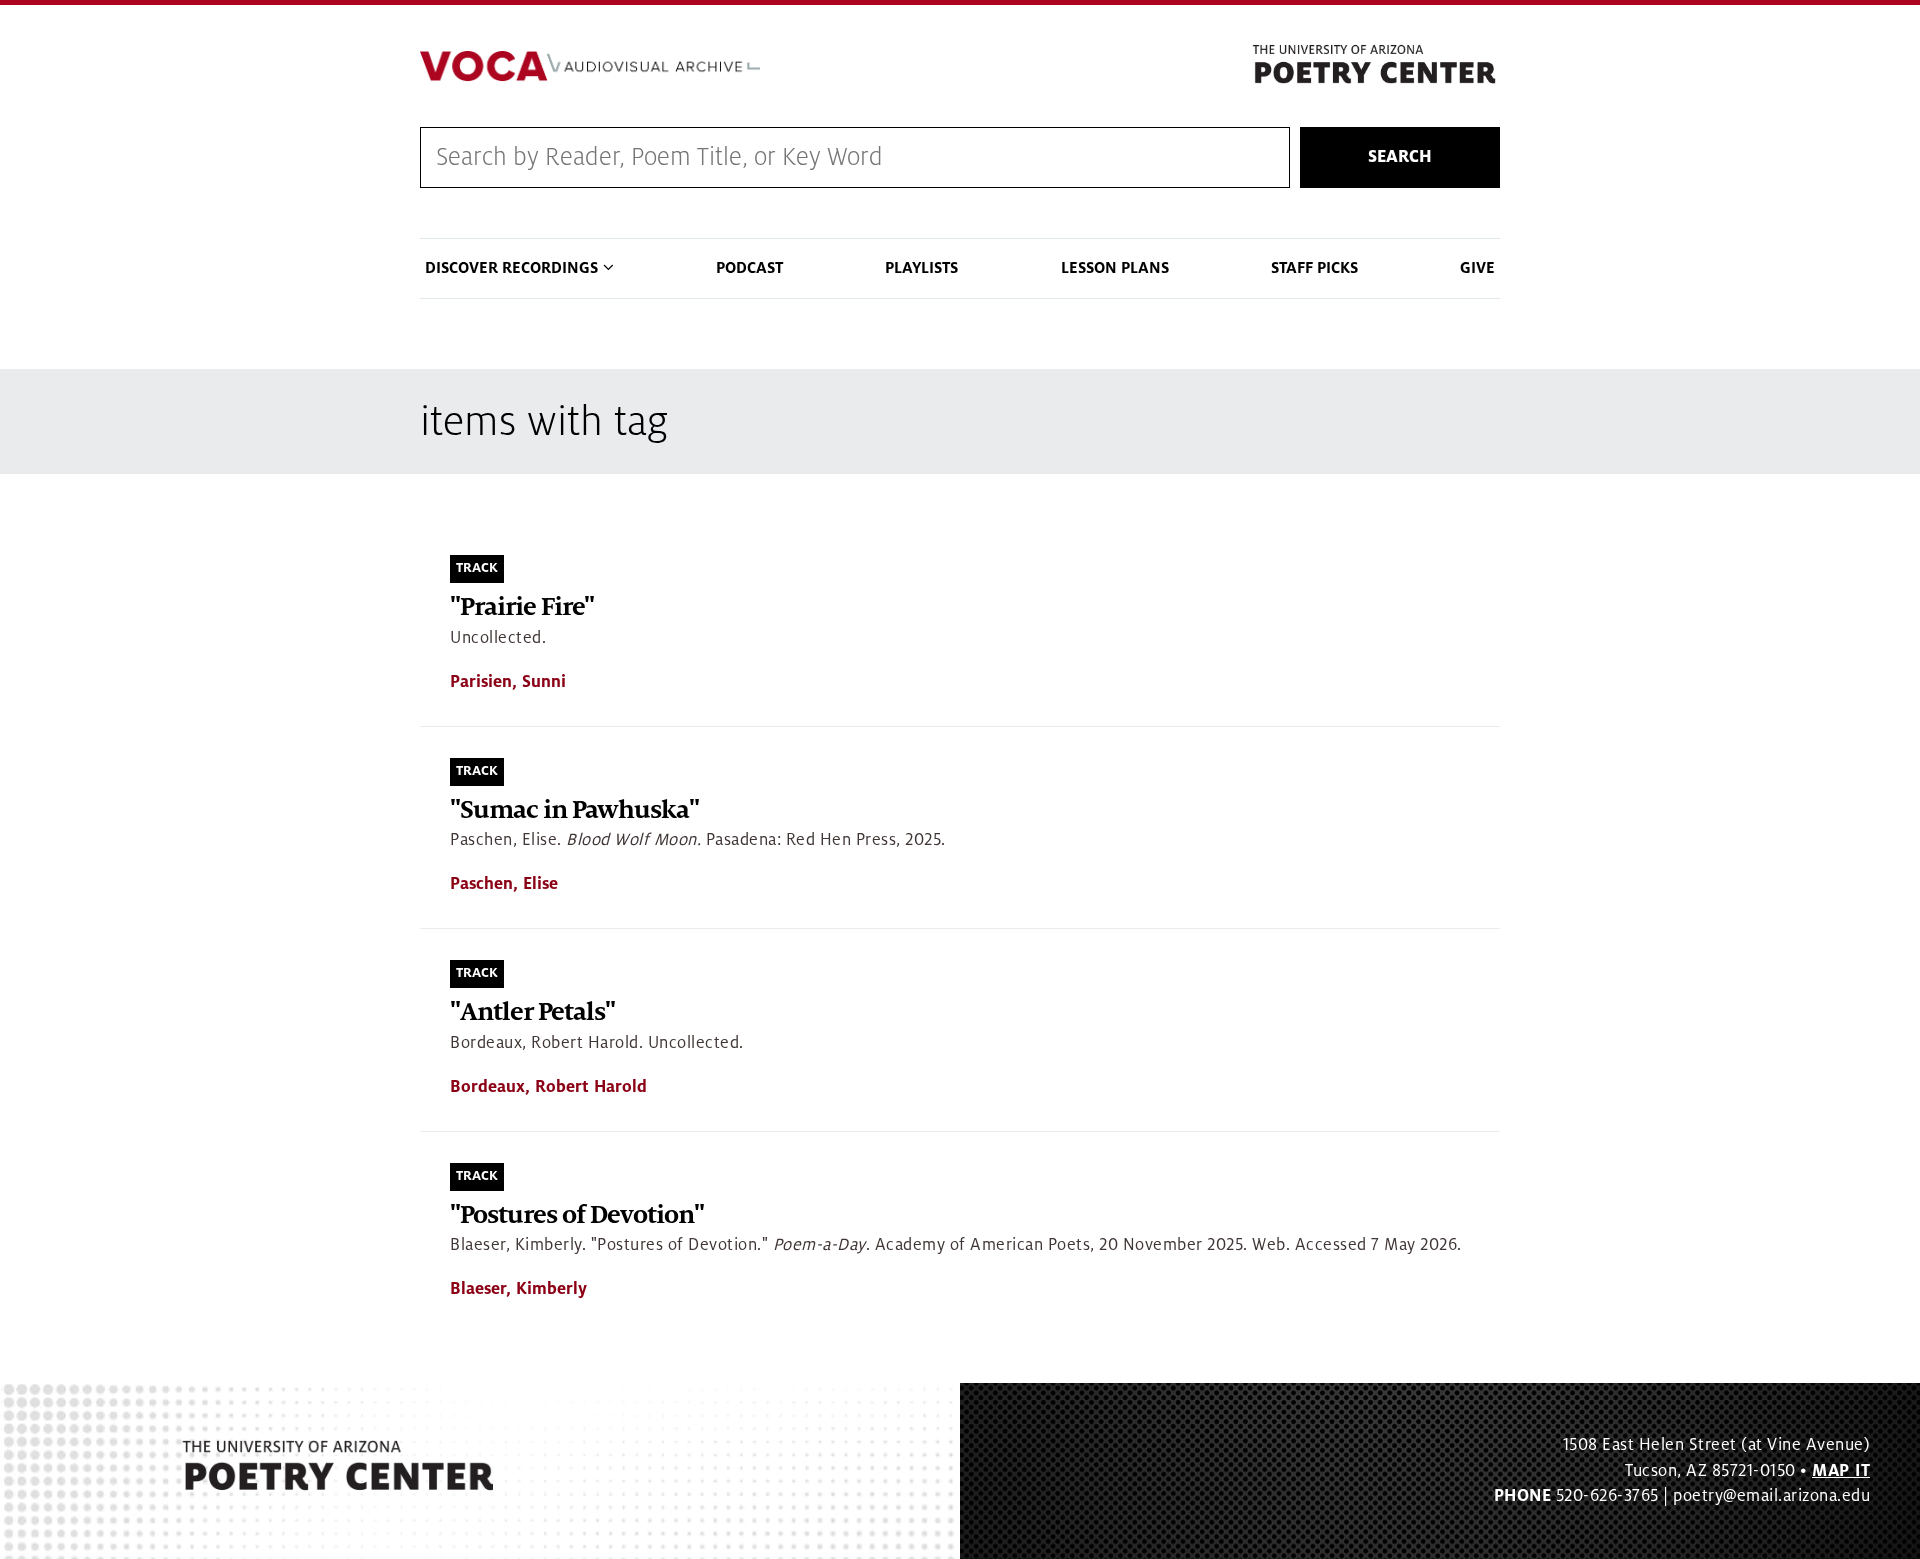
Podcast (749, 268)
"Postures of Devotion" (577, 1215)
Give (1477, 268)
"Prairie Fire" (522, 607)
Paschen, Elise (504, 884)
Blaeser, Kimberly (518, 1289)
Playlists (921, 268)
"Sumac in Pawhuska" (574, 810)
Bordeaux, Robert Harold (548, 1087)
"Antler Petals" (532, 1012)
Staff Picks (1314, 268)
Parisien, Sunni (508, 682)
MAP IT (1841, 1471)
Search (1400, 157)
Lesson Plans (1115, 268)
